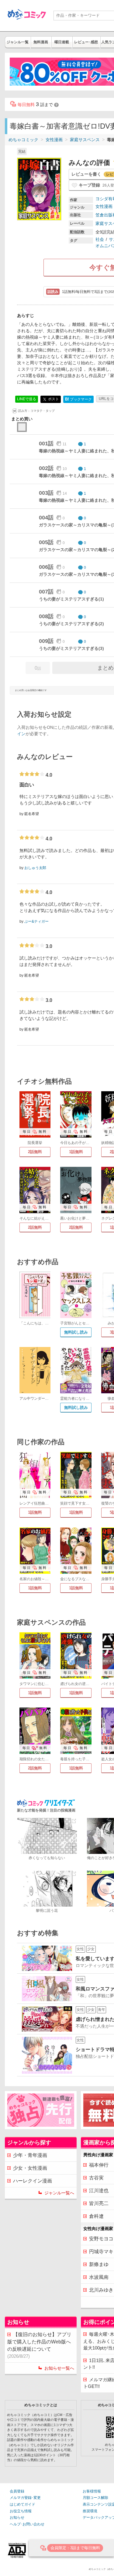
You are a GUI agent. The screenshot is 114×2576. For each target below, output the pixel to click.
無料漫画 (41, 42)
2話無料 (35, 1152)
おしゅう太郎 (35, 868)
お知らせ (17, 2517)
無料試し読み (76, 1332)
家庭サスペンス (85, 140)
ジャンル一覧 (18, 42)
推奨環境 (90, 2511)
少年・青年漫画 (30, 2155)
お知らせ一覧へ (59, 2368)
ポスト (53, 399)
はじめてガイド (22, 2504)
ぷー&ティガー (36, 921)
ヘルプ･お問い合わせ (27, 2524)
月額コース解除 (95, 2498)
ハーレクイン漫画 (33, 2181)
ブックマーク (78, 399)
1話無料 (76, 1152)
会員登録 (17, 2491)
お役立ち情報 (21, 2511)
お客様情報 (92, 2491)
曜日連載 (62, 42)
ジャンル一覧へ (59, 2193)
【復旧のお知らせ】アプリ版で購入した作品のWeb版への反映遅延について (39, 2345)
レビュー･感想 (86, 42)
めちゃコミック (23, 140)
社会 (100, 239)
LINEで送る (27, 399)
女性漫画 (54, 140)
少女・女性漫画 (30, 2168)
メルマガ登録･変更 (25, 2498)
